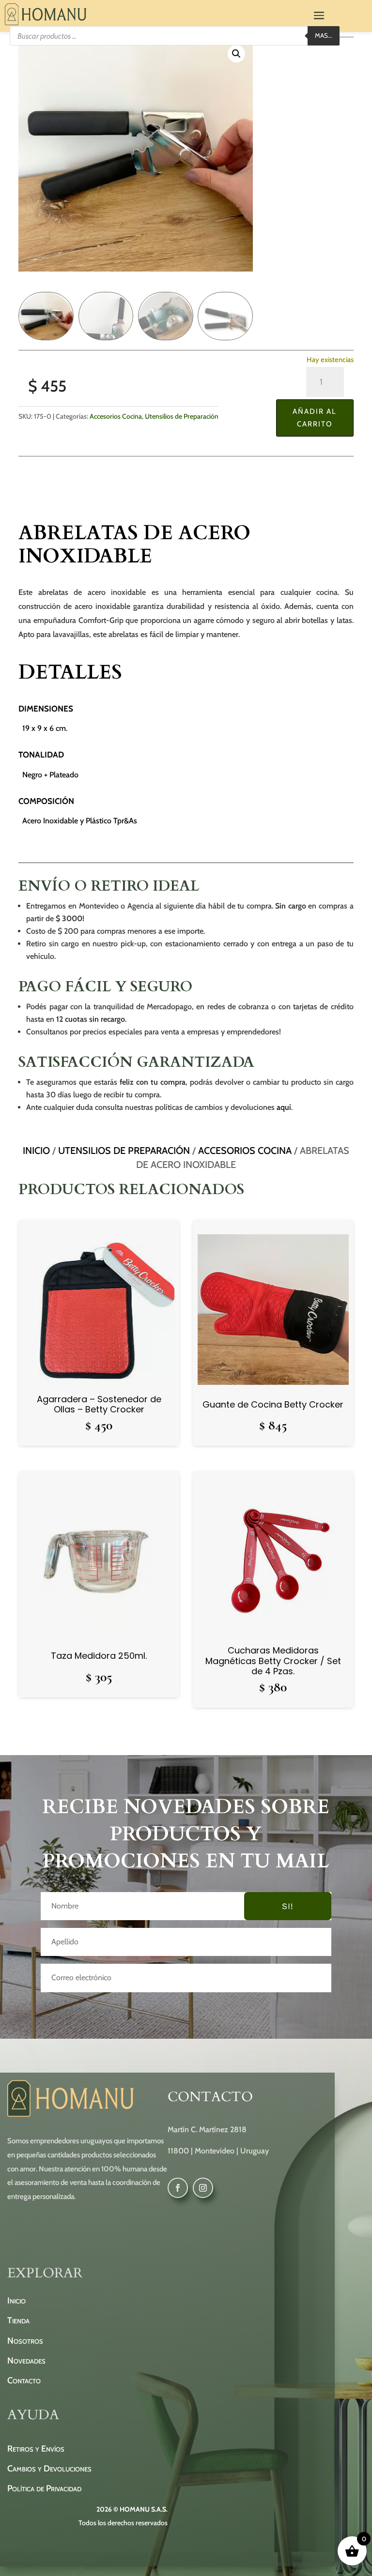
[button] (236, 54)
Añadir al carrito (315, 418)
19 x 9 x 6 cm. (45, 728)
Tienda (18, 2320)
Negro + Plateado (50, 775)
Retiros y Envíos (36, 2449)
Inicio (36, 1151)
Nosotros (25, 2341)
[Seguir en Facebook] (178, 2188)
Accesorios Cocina (116, 416)
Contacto (24, 2380)
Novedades (26, 2361)
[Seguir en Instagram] (203, 2188)
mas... (324, 35)
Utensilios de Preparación (182, 416)
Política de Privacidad (44, 2488)
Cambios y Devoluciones (49, 2469)
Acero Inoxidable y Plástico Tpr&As (80, 821)
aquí (284, 1107)
